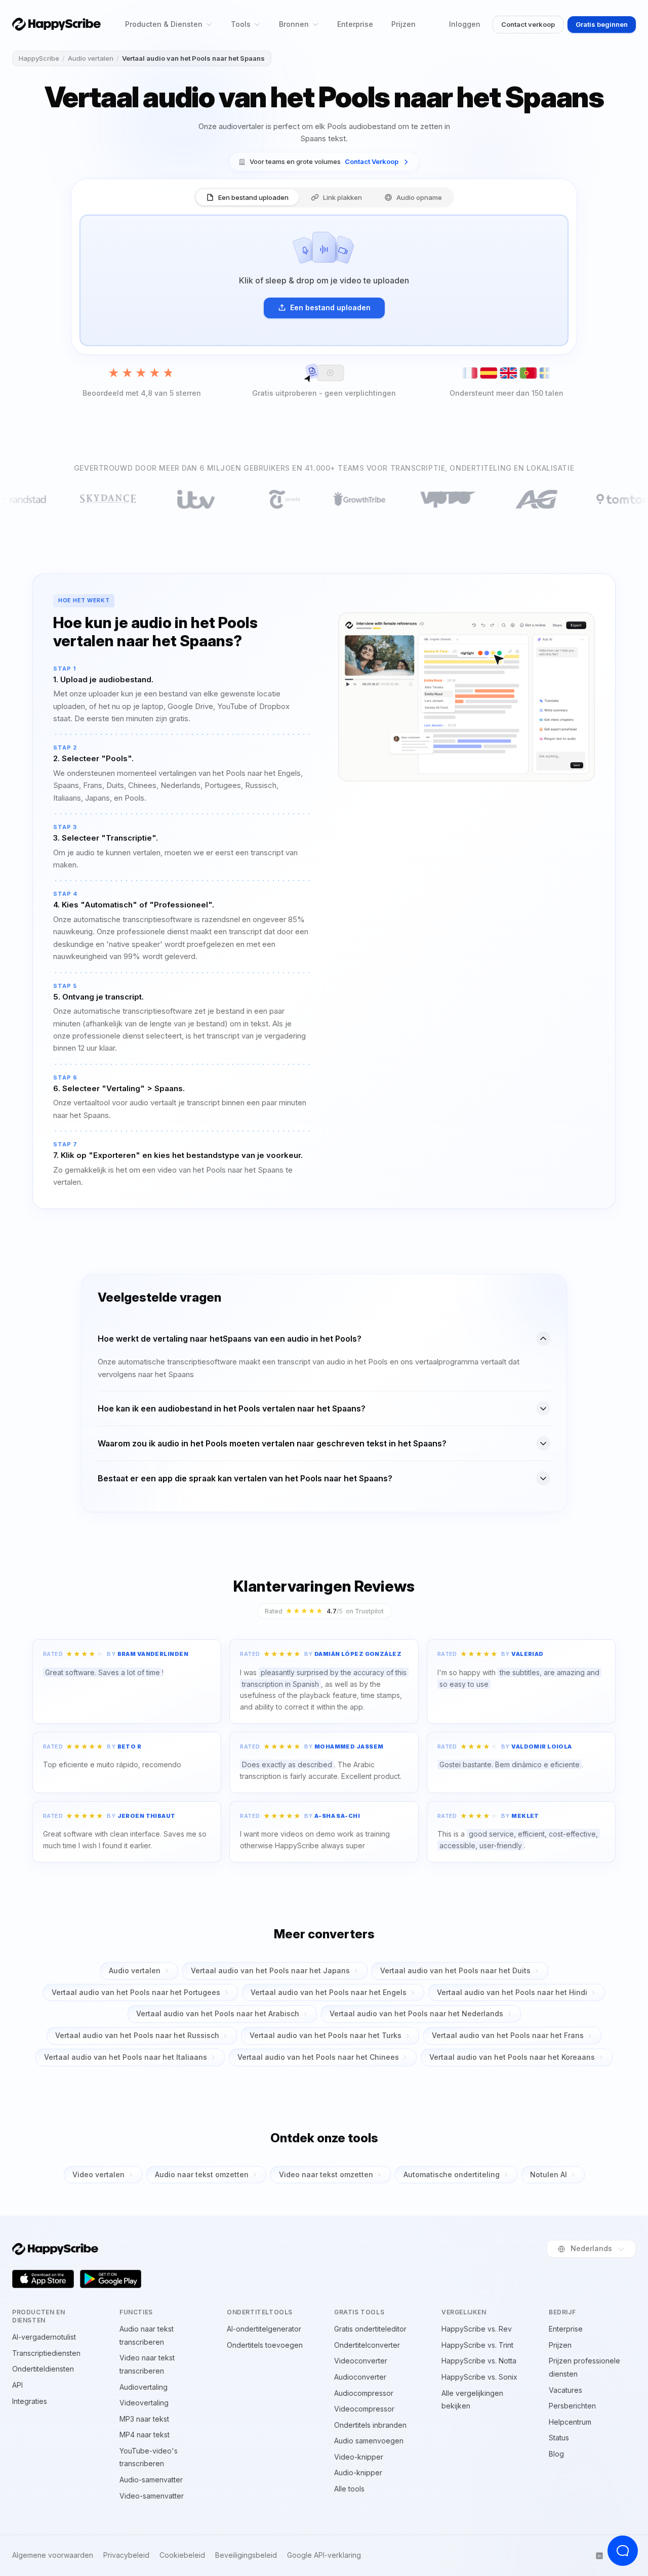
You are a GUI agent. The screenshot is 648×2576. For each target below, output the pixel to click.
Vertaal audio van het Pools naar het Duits (455, 1970)
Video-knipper (359, 2457)
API (17, 2385)
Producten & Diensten (164, 24)
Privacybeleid (126, 2555)
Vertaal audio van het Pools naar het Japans (270, 1970)
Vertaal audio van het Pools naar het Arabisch (218, 2013)
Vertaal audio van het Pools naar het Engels (329, 1992)
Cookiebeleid (182, 2555)
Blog (556, 2454)
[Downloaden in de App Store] (43, 2279)
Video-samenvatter (152, 2496)
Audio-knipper (358, 2473)
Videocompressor (364, 2409)
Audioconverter (360, 2377)
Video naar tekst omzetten (326, 2174)
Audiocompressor (364, 2393)
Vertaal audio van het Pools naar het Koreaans (512, 2057)
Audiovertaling (144, 2387)
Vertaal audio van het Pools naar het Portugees (136, 1992)
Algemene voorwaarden (53, 2555)
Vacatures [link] (565, 2390)
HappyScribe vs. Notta (479, 2361)
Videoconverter (361, 2361)
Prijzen (403, 24)
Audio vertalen (91, 58)
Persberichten (572, 2406)
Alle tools (349, 2489)
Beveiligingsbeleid (246, 2555)
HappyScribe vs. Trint (477, 2345)
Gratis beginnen (602, 24)
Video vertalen (98, 2174)
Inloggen (465, 24)
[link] (324, 162)
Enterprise (355, 24)
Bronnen (294, 24)
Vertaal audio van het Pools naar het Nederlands (416, 2013)
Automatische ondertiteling (452, 2174)
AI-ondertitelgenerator (264, 2329)
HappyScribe (39, 58)
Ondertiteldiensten (43, 2369)
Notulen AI (549, 2174)
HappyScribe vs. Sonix (479, 2377)
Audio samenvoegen (369, 2441)
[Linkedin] (599, 2556)
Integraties (30, 2401)
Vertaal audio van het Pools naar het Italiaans (126, 2057)
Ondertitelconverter (367, 2345)
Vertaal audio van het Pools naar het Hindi (512, 1992)
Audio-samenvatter (151, 2480)
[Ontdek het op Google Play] (111, 2279)
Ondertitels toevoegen (265, 2345)
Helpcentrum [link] (570, 2422)
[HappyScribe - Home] (56, 24)
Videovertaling (144, 2403)
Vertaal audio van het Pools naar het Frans (508, 2035)
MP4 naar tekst (145, 2435)
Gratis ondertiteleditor (370, 2329)
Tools (241, 24)
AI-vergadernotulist (44, 2337)
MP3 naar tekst (144, 2419)
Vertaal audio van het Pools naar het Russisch (137, 2035)
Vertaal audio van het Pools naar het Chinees (318, 2057)
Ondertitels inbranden (370, 2425)
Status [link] (559, 2438)
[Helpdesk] (623, 2551)
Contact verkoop (528, 24)
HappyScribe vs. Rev (477, 2329)
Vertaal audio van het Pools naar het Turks (326, 2035)
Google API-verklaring (324, 2555)
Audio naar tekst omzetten (202, 2174)
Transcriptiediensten (46, 2353)
